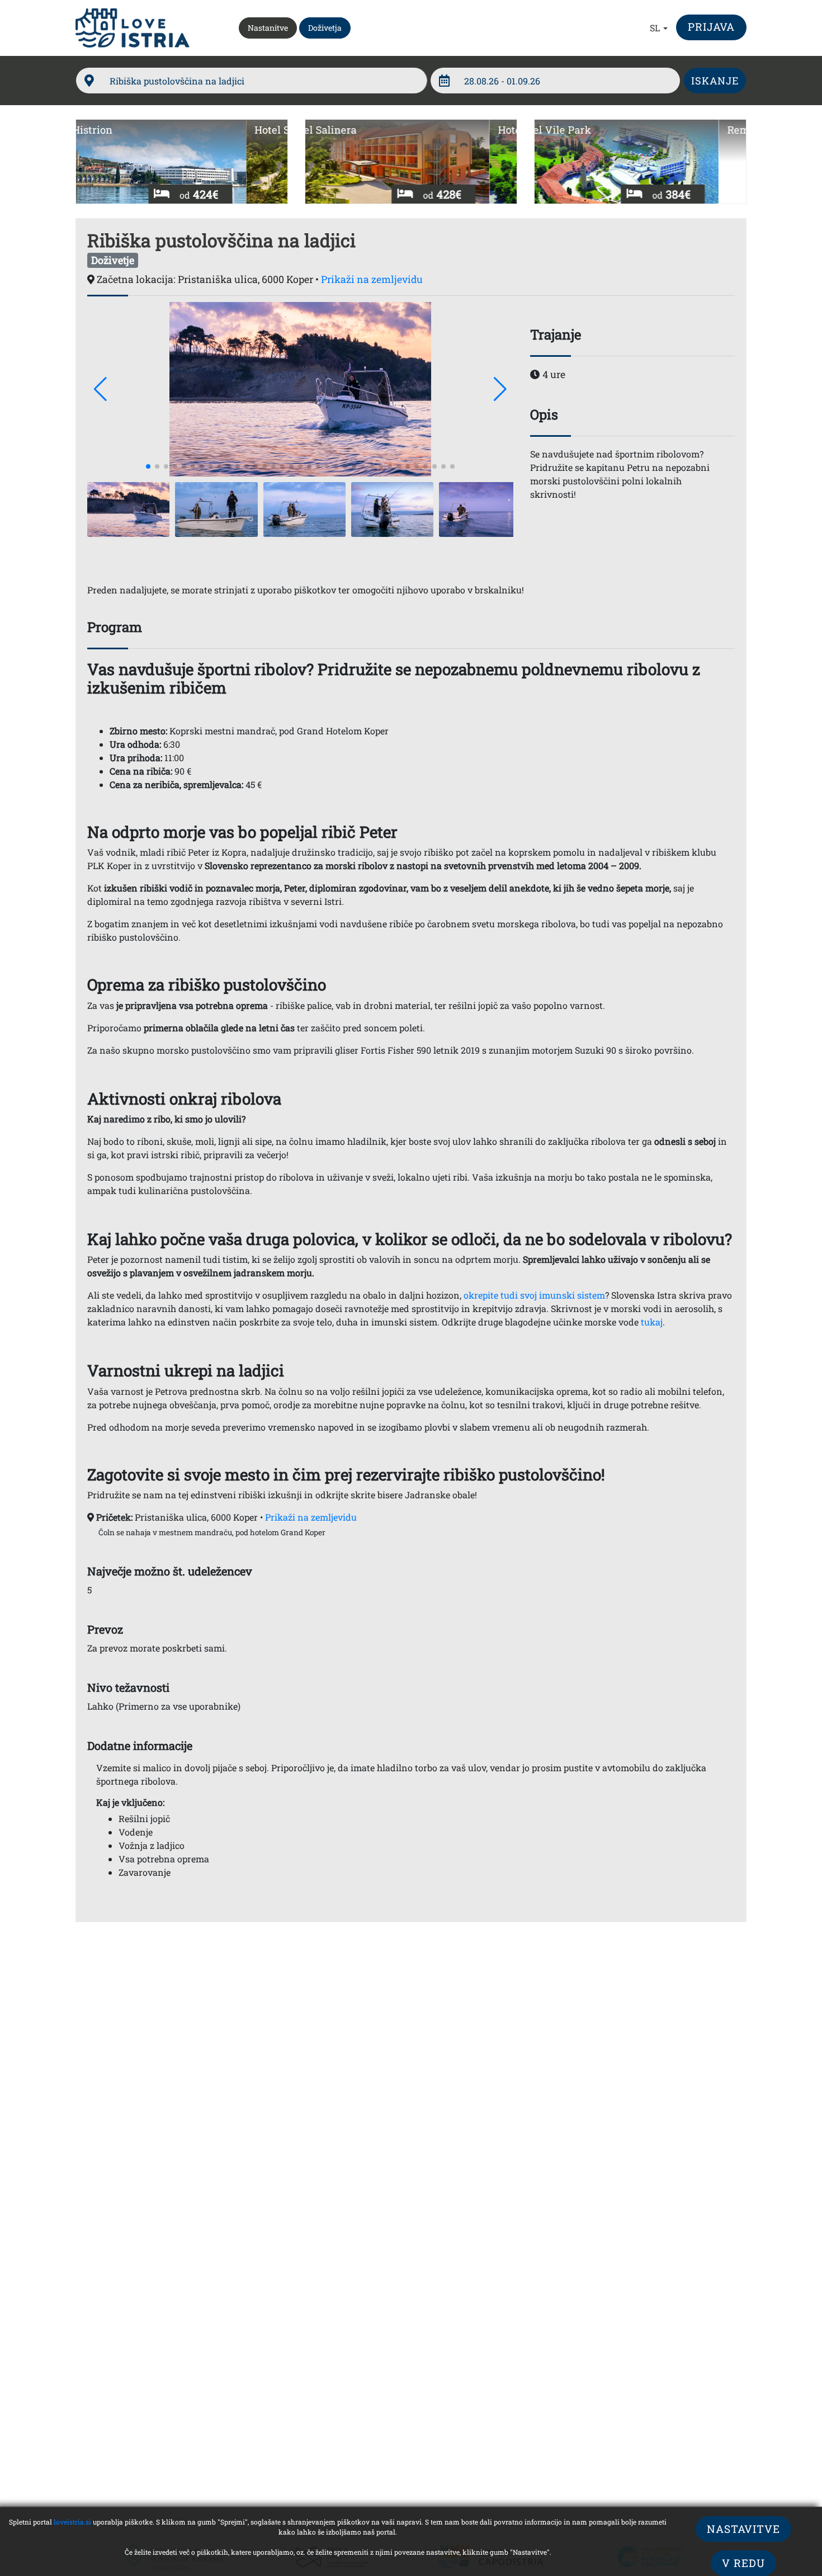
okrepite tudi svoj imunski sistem (534, 1295)
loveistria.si (72, 2522)
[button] (659, 28)
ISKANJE (715, 81)
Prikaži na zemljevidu (372, 279)
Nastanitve (272, 27)
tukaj (652, 1322)
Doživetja (325, 28)
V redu (743, 2563)
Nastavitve (743, 2529)
